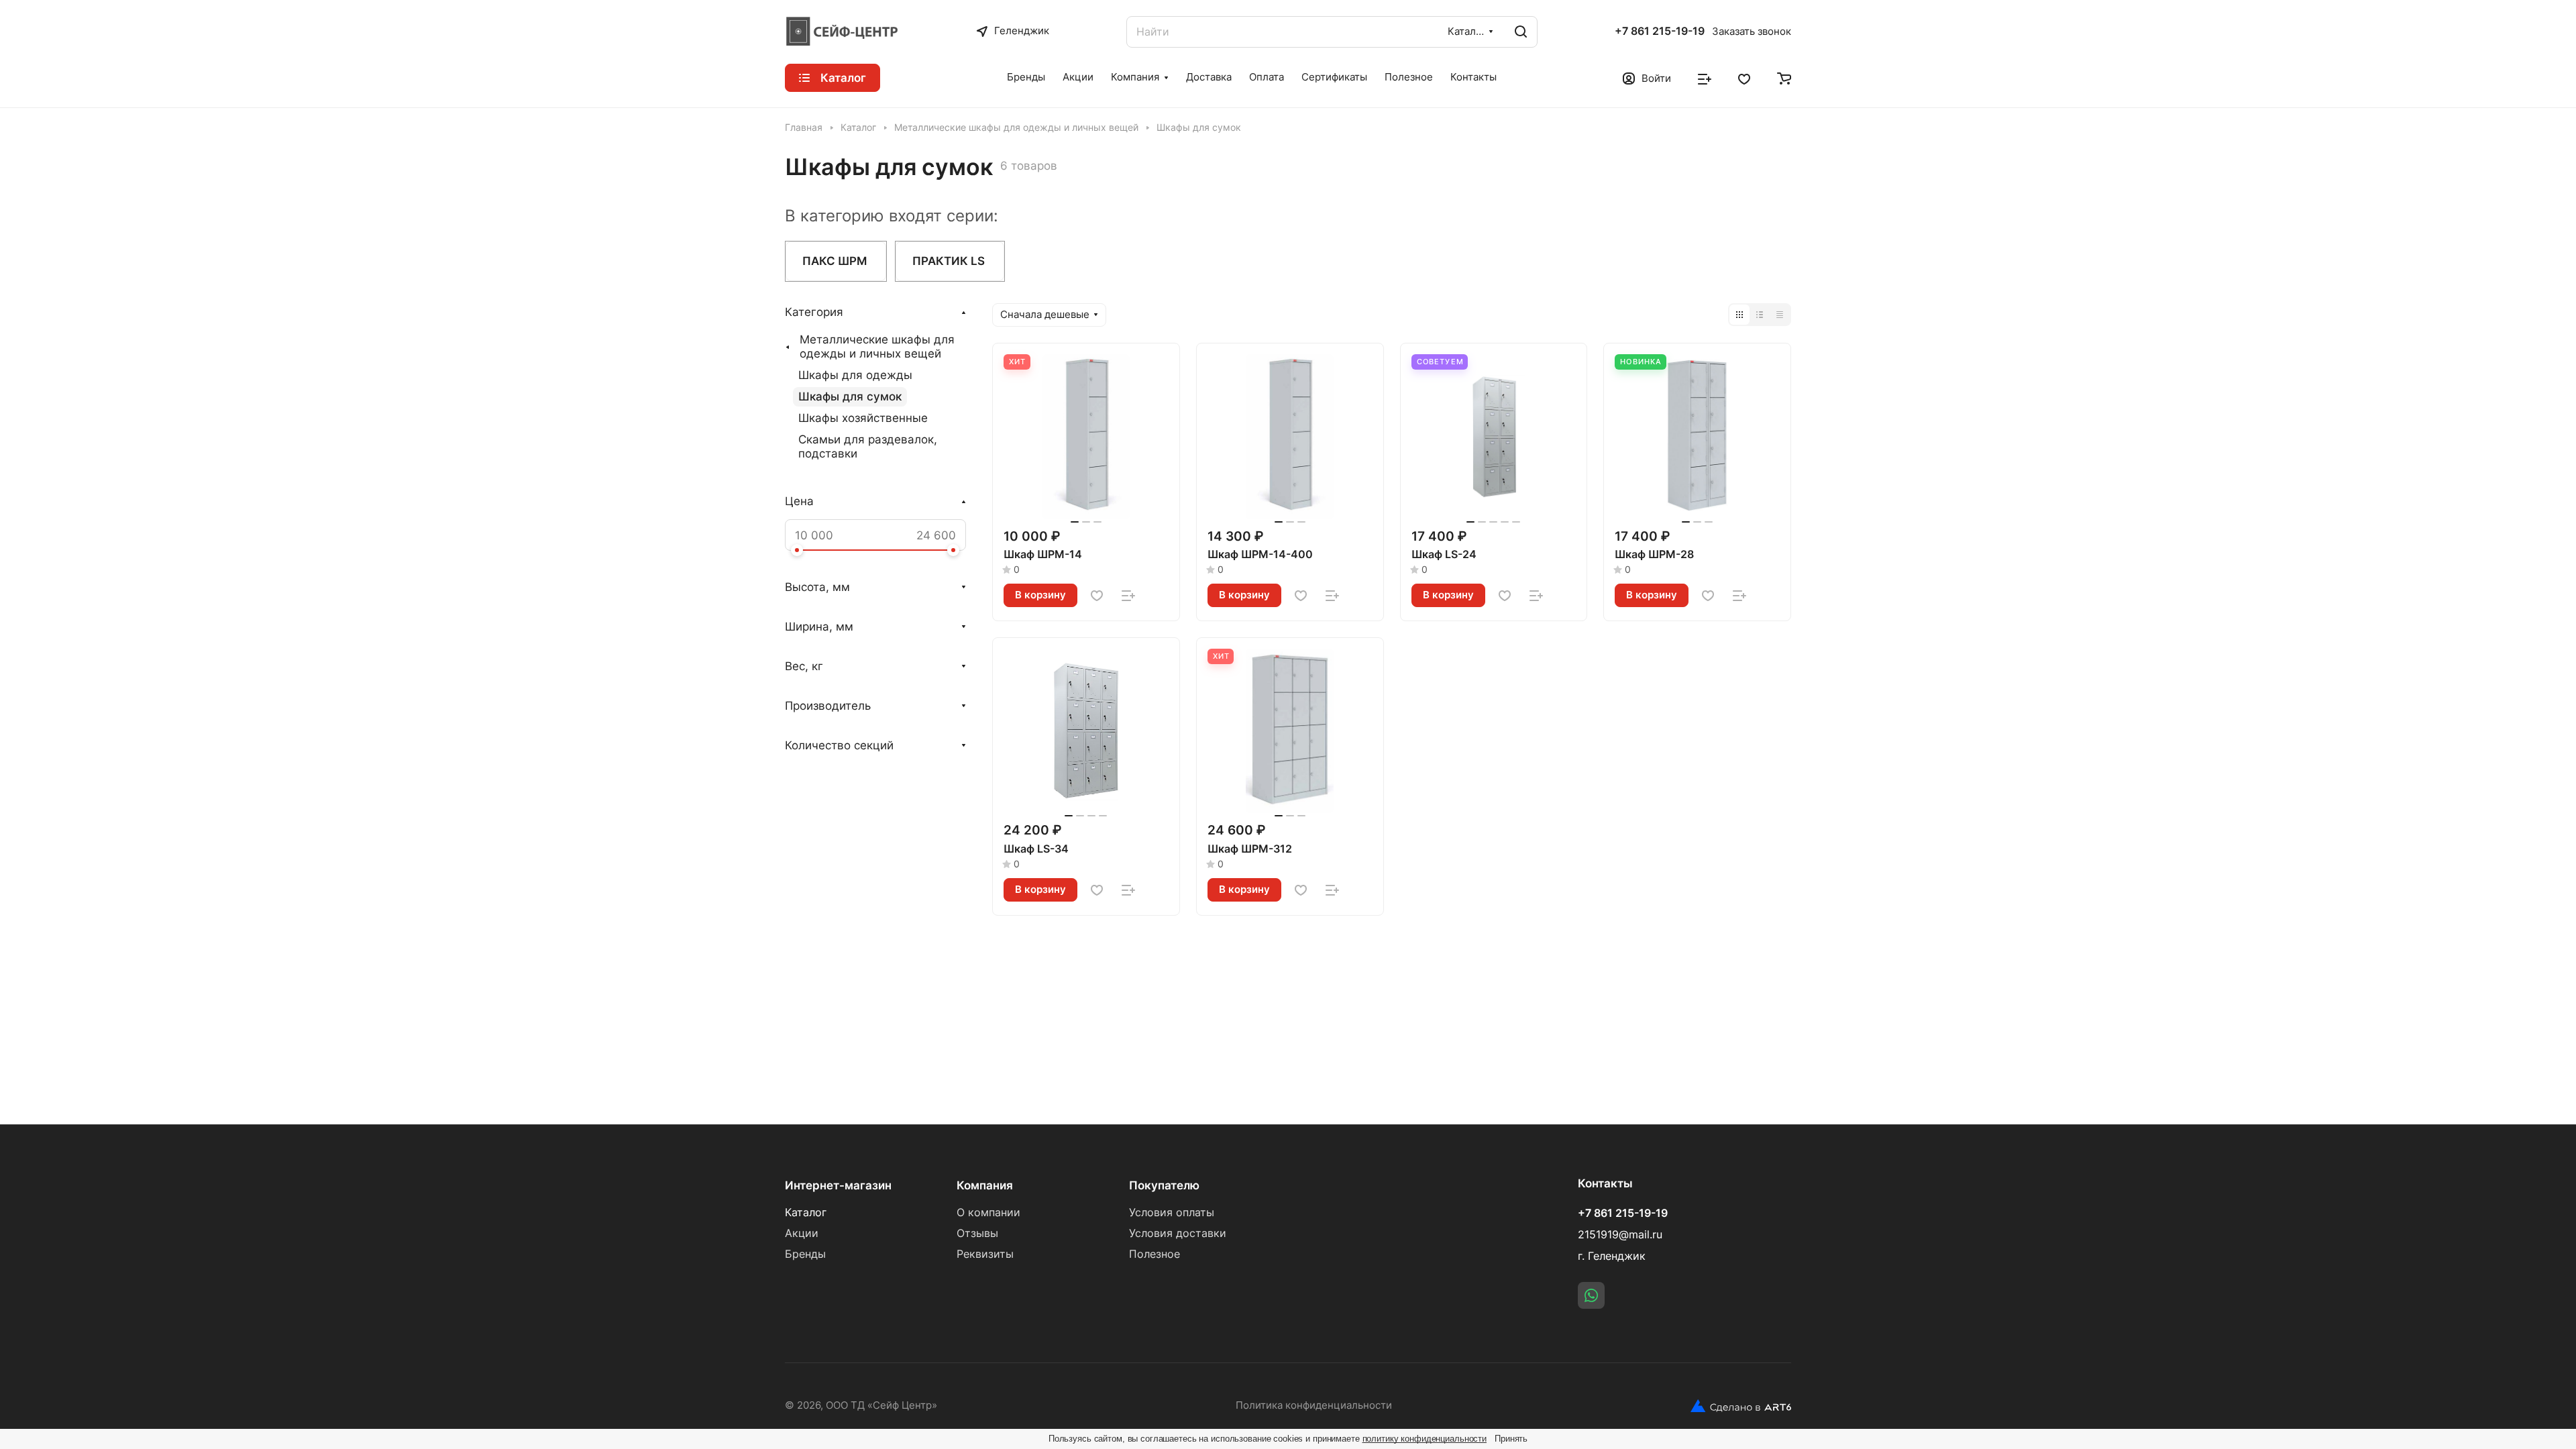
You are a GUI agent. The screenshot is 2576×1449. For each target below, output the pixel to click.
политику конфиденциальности (1425, 1439)
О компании (988, 1213)
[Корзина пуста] (1784, 78)
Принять (1511, 1439)
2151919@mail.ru (1620, 1235)
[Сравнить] (1128, 596)
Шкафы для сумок (850, 396)
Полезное (1155, 1254)
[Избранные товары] (1744, 78)
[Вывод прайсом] (1780, 315)
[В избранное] (1097, 596)
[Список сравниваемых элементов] (1705, 78)
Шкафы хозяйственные (863, 418)
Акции (802, 1233)
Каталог (806, 1213)
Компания (985, 1185)
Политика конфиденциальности (1314, 1405)
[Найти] (1521, 32)
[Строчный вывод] (1760, 315)
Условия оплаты (1172, 1213)
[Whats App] (1591, 1295)
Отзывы (977, 1233)
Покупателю (1164, 1185)
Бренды (805, 1254)
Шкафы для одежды (855, 375)
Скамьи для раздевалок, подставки (868, 446)
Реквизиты (985, 1254)
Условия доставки (1178, 1233)
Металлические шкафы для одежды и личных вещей (877, 346)
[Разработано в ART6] (1741, 1406)
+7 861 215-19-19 (1660, 32)
